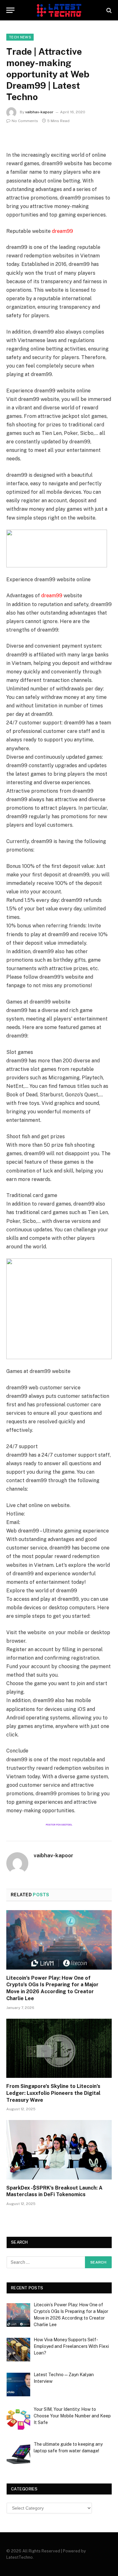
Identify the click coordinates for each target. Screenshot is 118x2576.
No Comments (25, 121)
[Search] (108, 10)
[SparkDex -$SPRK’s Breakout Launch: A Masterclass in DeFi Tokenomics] (59, 2150)
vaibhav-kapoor (39, 112)
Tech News (20, 37)
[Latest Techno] (59, 10)
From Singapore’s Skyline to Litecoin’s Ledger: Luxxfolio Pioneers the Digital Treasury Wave (53, 2093)
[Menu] (10, 10)
